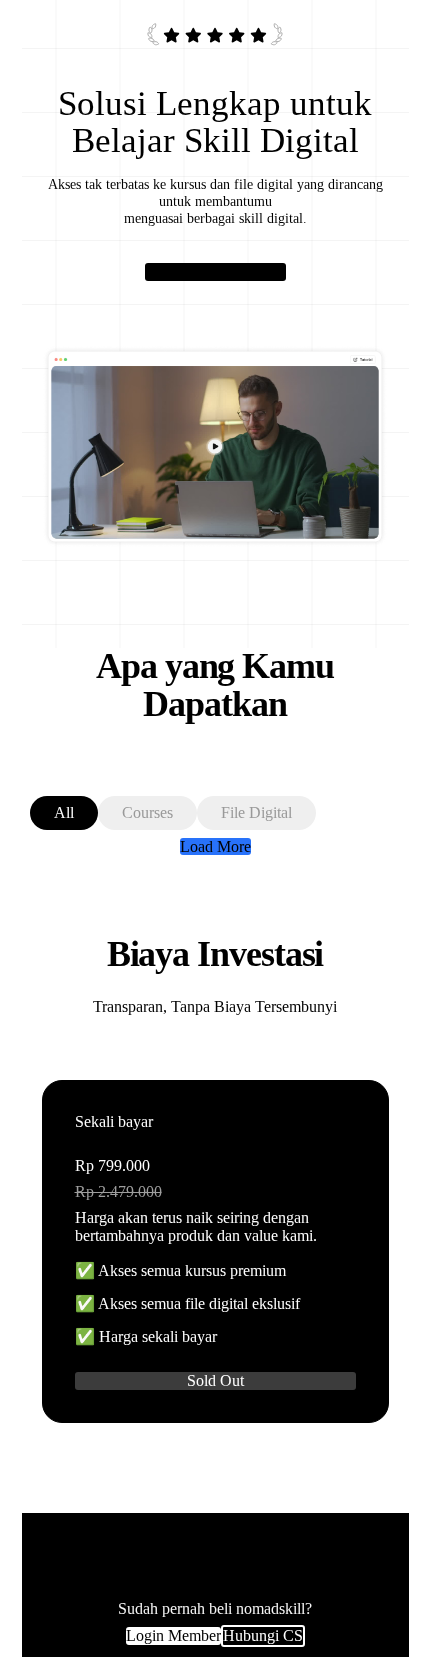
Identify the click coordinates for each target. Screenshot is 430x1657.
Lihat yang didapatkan (215, 271)
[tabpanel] (215, 847)
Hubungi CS (263, 1635)
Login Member (173, 1635)
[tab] (64, 813)
